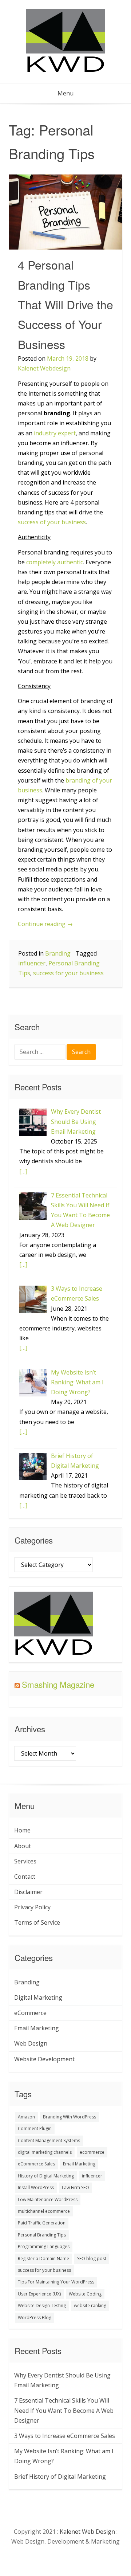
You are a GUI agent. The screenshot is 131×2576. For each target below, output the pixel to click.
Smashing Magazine (58, 1684)
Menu (65, 93)
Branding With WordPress (70, 2117)
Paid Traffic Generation (42, 2223)
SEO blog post (92, 2259)
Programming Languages (44, 2246)
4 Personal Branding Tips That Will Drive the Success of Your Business (65, 304)
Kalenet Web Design (87, 2532)
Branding (58, 953)
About (23, 1846)
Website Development (44, 2059)
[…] (23, 1171)
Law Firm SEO (76, 2187)
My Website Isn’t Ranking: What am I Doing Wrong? (64, 2456)
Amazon (26, 2117)
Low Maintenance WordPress (48, 2199)
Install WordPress (36, 2187)
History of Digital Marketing (46, 2176)
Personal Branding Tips (42, 2235)
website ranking (90, 2306)
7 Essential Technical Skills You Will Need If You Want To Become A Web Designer (64, 2410)
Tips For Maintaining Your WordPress (56, 2282)
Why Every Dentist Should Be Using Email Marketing (62, 2380)
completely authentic (55, 562)
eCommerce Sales (36, 2164)
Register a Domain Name (43, 2259)
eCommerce (30, 2013)
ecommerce (92, 2152)
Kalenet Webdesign (44, 368)
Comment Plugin (35, 2128)
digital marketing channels (45, 2152)
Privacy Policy (32, 1907)
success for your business (68, 973)
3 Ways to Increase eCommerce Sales (65, 2436)
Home (22, 1830)
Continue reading (45, 924)
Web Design (31, 2043)
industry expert (55, 433)
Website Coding (85, 2294)
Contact (25, 1877)
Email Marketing (37, 2028)
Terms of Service (37, 1922)
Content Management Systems (49, 2140)
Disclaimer (28, 1892)
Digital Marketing (38, 1997)
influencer (32, 963)
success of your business (52, 522)
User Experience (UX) (39, 2294)
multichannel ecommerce (44, 2211)
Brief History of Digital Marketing (60, 2477)
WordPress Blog (35, 2318)
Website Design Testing (42, 2306)
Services (25, 1861)
